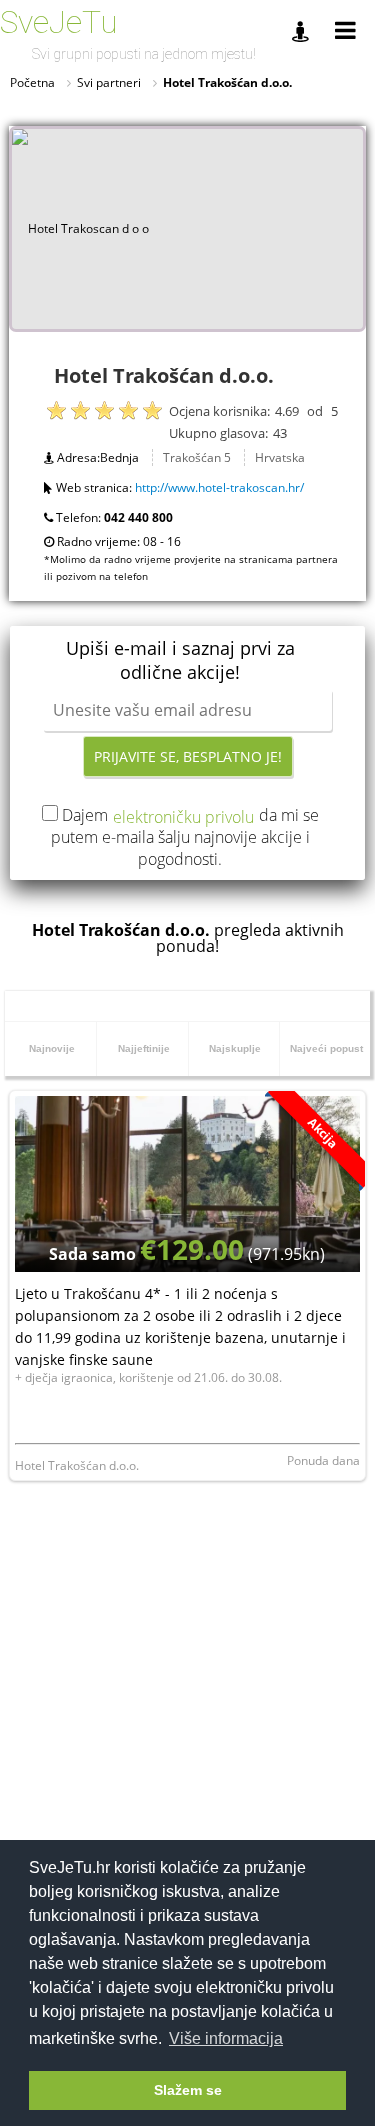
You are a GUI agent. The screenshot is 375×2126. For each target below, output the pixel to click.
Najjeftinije (144, 1048)
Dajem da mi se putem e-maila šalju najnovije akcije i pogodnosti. (185, 837)
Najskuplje (235, 1048)
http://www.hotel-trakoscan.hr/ (219, 487)
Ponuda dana (323, 1460)
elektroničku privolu (183, 817)
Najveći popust (326, 1048)
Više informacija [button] (226, 2038)
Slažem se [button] (188, 2090)
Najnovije (52, 1048)
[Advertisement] (187, 1704)
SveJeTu (59, 22)
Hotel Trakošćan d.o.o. (77, 1465)
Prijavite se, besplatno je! (188, 756)
